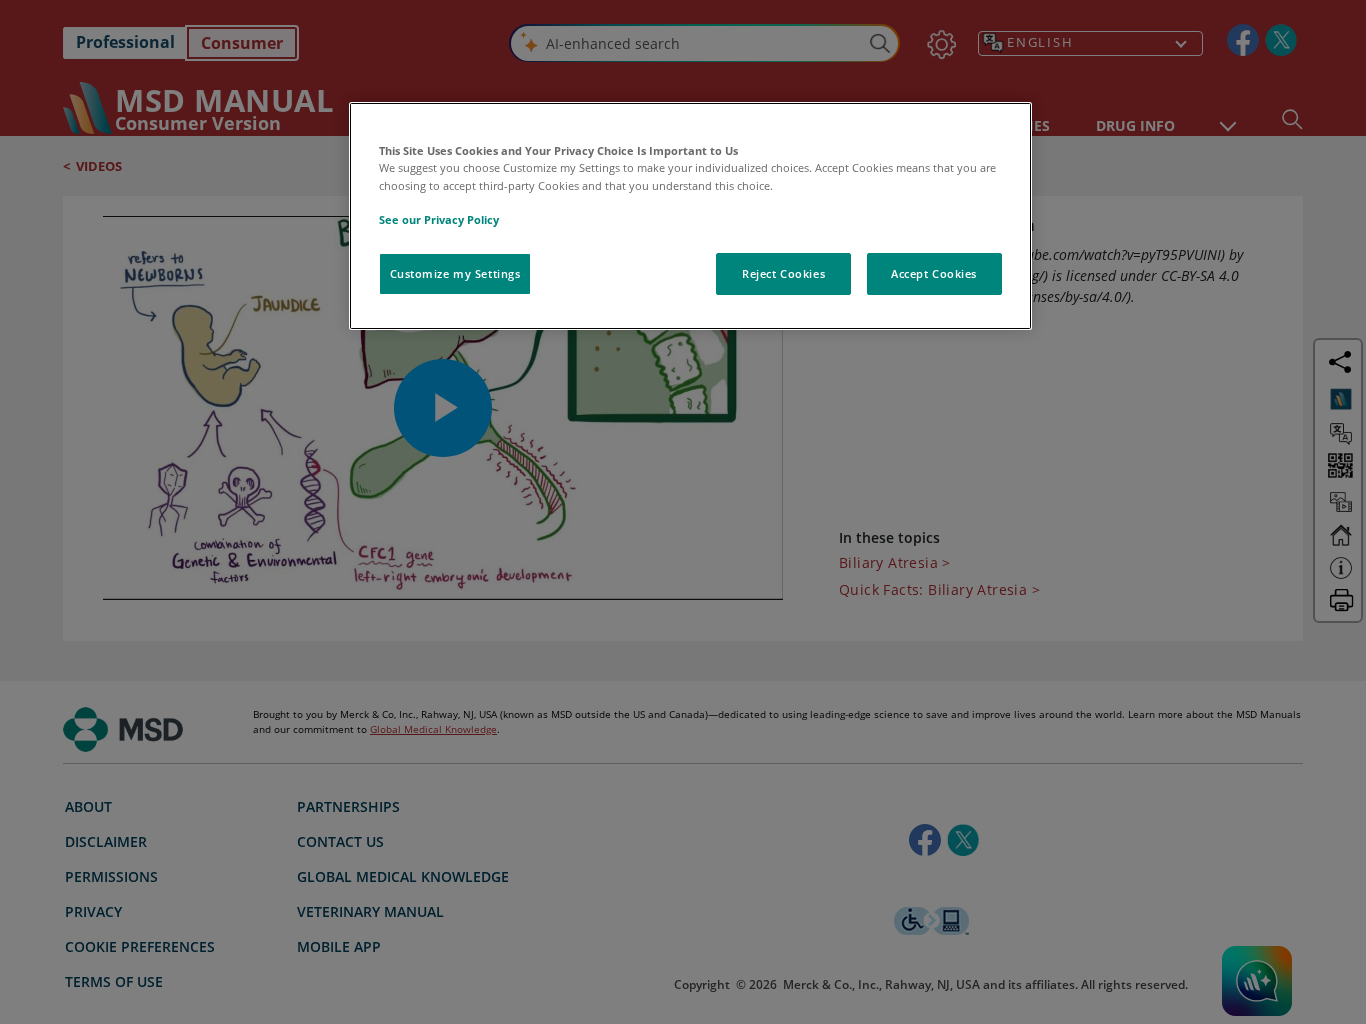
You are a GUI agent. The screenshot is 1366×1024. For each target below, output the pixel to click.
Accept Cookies (934, 273)
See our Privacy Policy (439, 219)
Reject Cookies (783, 273)
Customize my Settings (455, 273)
